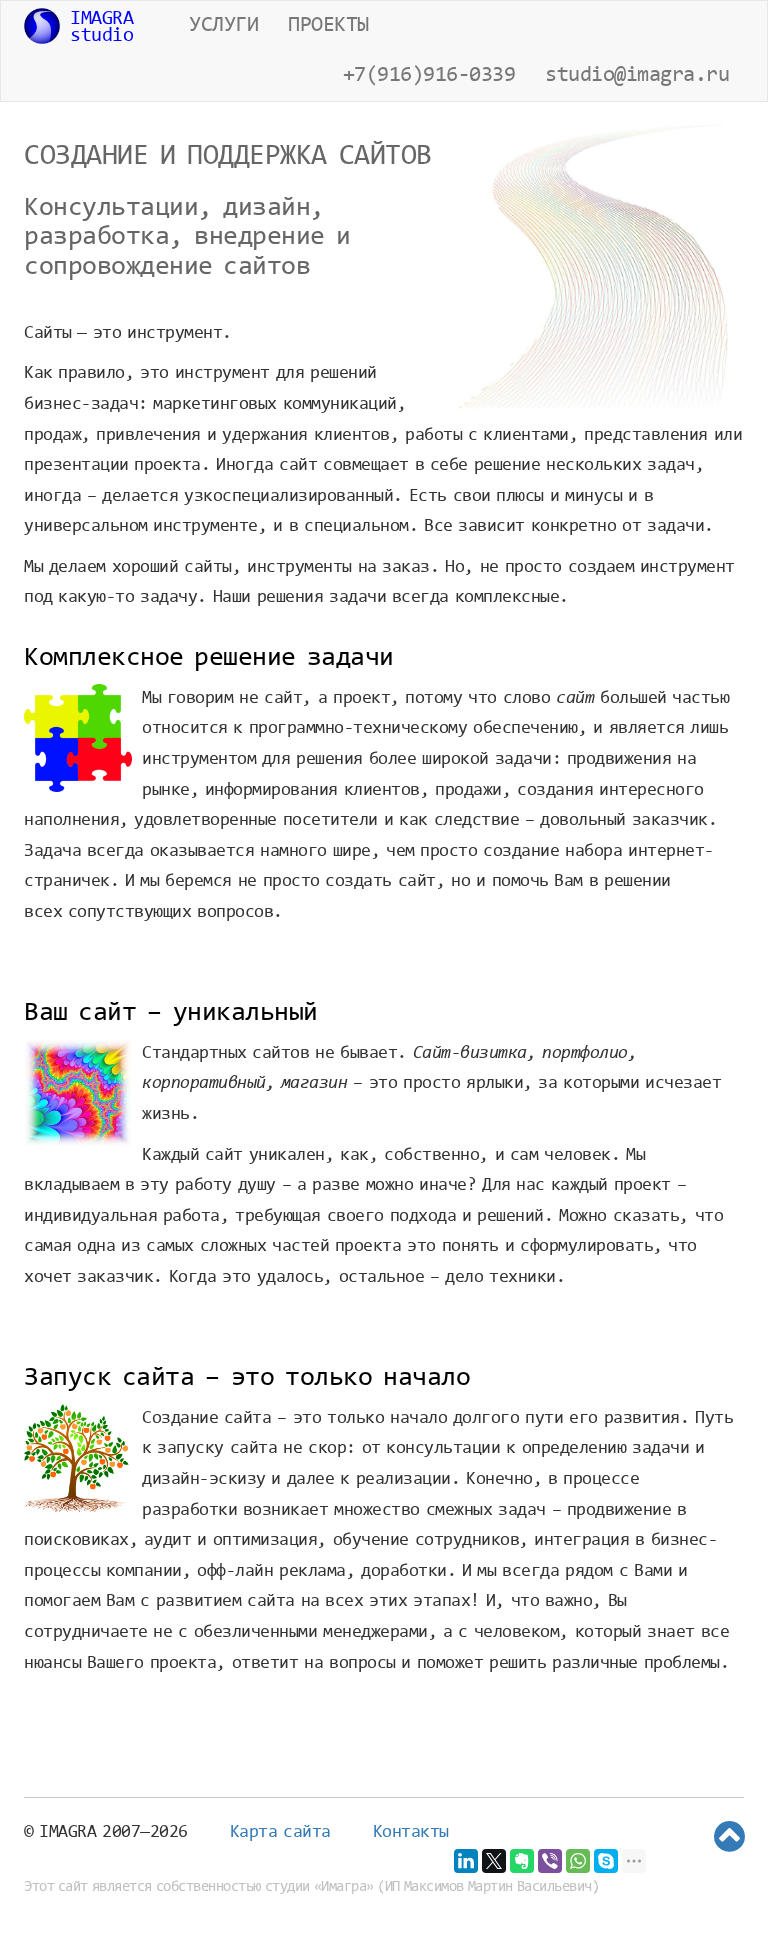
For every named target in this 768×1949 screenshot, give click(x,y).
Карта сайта (280, 1833)
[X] (494, 1861)
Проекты (328, 26)
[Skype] (606, 1861)
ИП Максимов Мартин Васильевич (488, 1887)
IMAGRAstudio (101, 28)
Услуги (223, 26)
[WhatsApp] (578, 1861)
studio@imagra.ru (637, 76)
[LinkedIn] (466, 1861)
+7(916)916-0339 (429, 76)
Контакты (411, 1833)
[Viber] (550, 1861)
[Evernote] (522, 1861)
